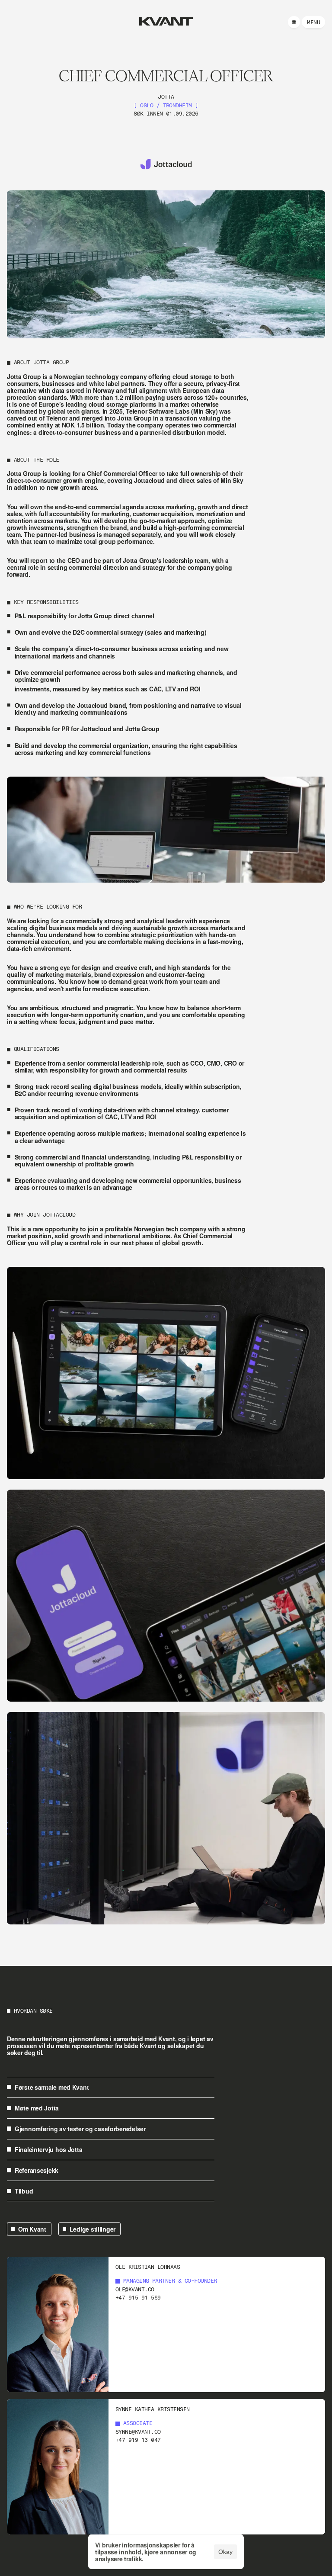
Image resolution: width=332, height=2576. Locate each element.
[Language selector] (294, 22)
